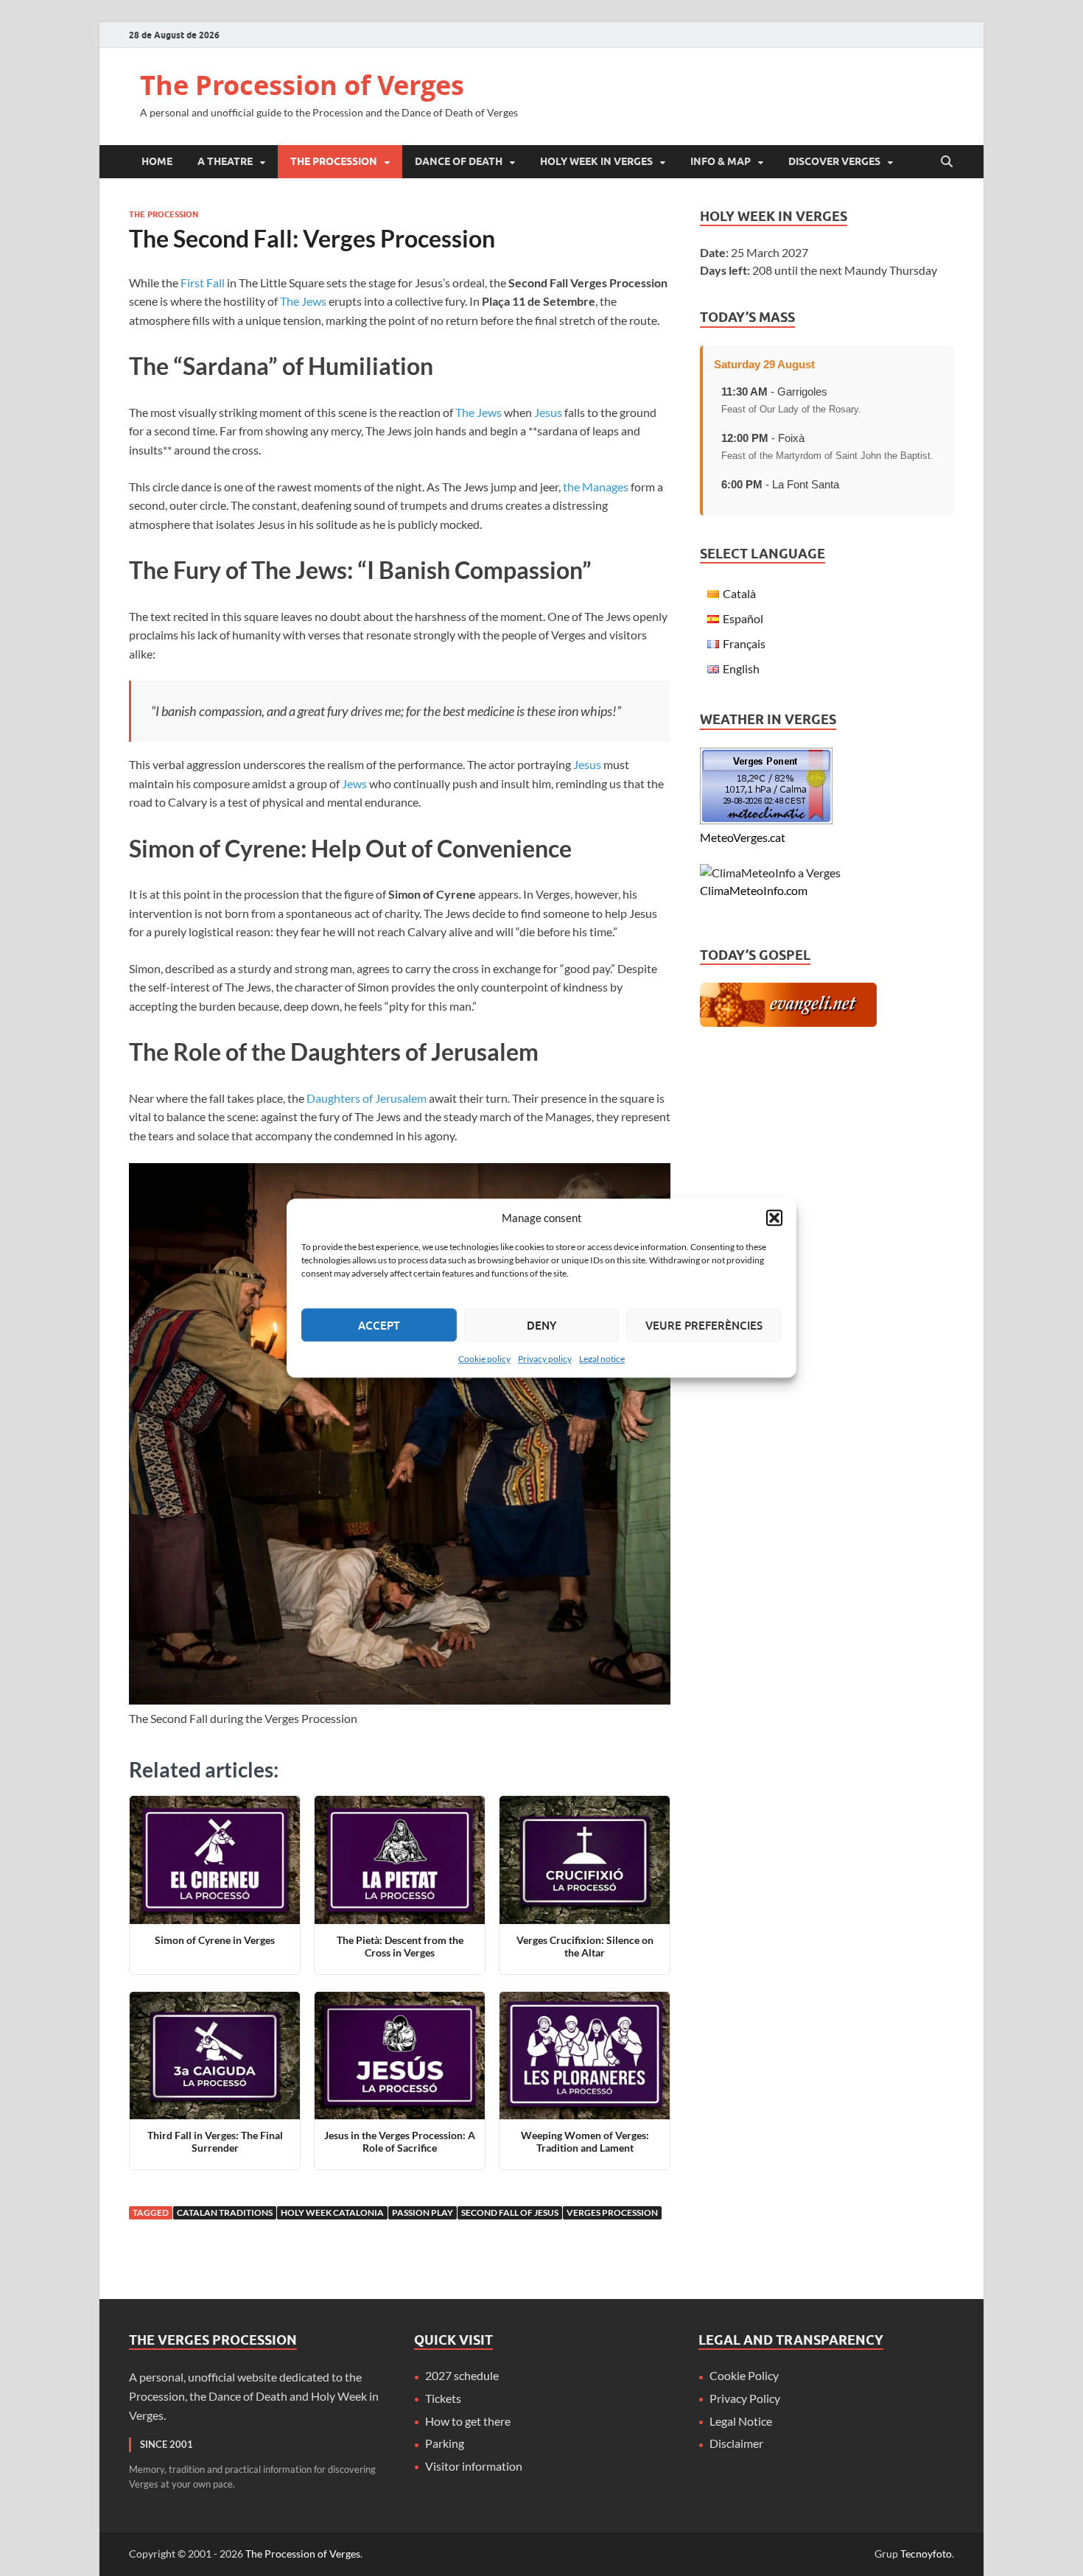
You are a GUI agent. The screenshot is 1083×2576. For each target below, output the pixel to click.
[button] (774, 1218)
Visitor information (474, 2466)
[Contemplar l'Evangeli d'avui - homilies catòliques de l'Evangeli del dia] (788, 1022)
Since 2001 (167, 2444)
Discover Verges (834, 161)
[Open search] (947, 162)
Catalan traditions (225, 2212)
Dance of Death (459, 161)
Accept (379, 1325)
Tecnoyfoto (926, 2554)
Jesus (548, 412)
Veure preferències (704, 1325)
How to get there (468, 2421)
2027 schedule (462, 2375)
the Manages (596, 487)
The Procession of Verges (302, 85)
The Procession (334, 161)
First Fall (203, 282)
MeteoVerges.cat (743, 837)
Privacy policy (545, 1359)
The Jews (303, 301)
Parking (445, 2443)
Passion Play (423, 2212)
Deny (541, 1325)
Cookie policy (484, 1359)
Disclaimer (736, 2443)
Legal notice (602, 1359)
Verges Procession (612, 2212)
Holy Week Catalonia (332, 2212)
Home (157, 161)
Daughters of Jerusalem (367, 1098)
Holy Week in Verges (596, 161)
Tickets (443, 2398)
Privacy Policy (745, 2398)
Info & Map (721, 161)
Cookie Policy (744, 2375)
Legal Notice (741, 2421)
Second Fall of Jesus (510, 2212)
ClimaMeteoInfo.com (754, 890)
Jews (354, 783)
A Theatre (225, 161)
